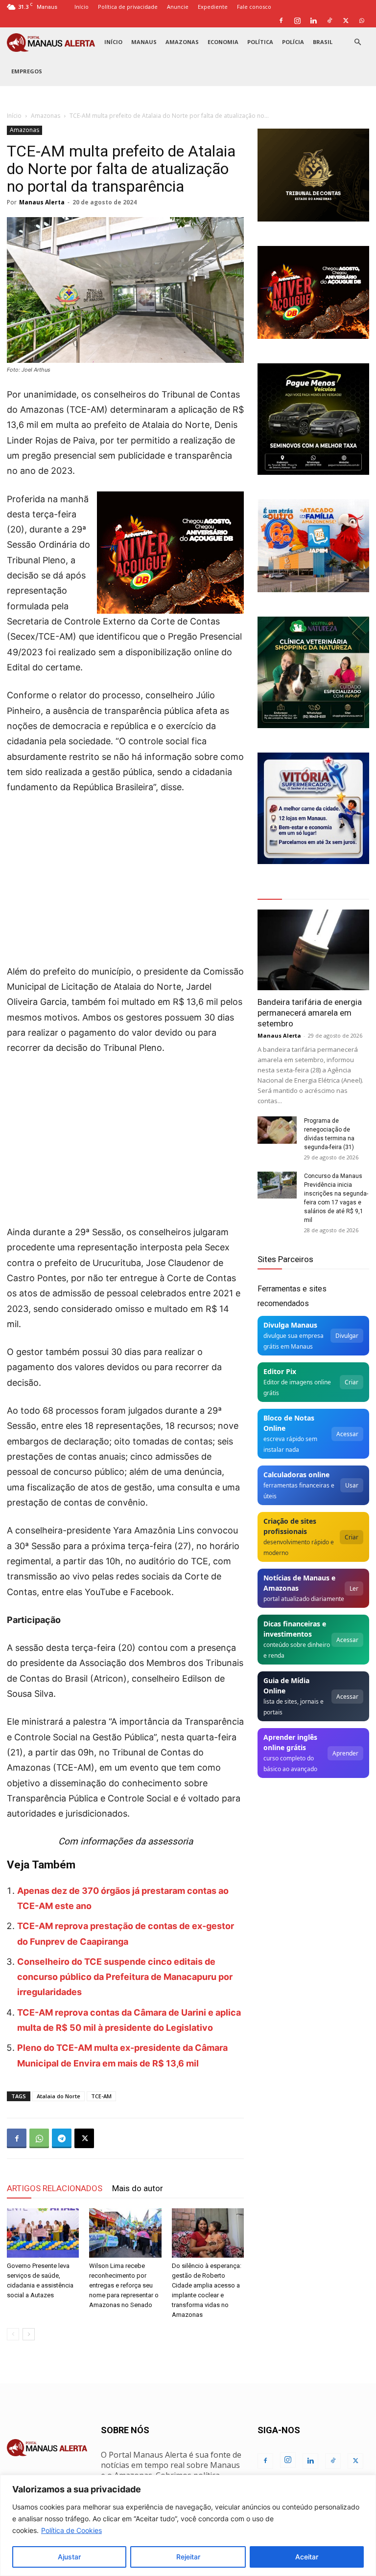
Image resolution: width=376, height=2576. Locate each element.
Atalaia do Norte (59, 2096)
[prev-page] (13, 2334)
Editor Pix (280, 1371)
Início (82, 7)
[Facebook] (281, 21)
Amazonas (182, 42)
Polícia (293, 42)
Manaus (144, 42)
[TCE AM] (313, 175)
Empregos (27, 71)
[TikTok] (329, 21)
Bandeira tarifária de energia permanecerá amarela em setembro (310, 1013)
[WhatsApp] (362, 21)
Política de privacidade (128, 7)
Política (260, 42)
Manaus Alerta (42, 202)
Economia (223, 42)
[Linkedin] (313, 21)
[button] (357, 42)
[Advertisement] (125, 876)
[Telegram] (62, 2138)
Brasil (323, 42)
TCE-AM (101, 2096)
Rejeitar (188, 2557)
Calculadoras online (296, 1475)
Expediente (213, 7)
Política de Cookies (71, 2530)
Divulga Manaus (290, 1325)
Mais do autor (138, 2188)
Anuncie (178, 7)
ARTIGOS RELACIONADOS (55, 2188)
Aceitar (307, 2557)
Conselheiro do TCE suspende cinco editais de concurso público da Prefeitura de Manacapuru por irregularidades (125, 1977)
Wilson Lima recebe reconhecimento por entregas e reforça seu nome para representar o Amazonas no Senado (124, 2285)
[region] (188, 2525)
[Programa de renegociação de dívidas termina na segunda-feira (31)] (277, 1130)
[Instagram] (297, 21)
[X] (346, 21)
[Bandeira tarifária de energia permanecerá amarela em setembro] (313, 950)
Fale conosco (254, 7)
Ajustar (69, 2557)
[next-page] (29, 2334)
